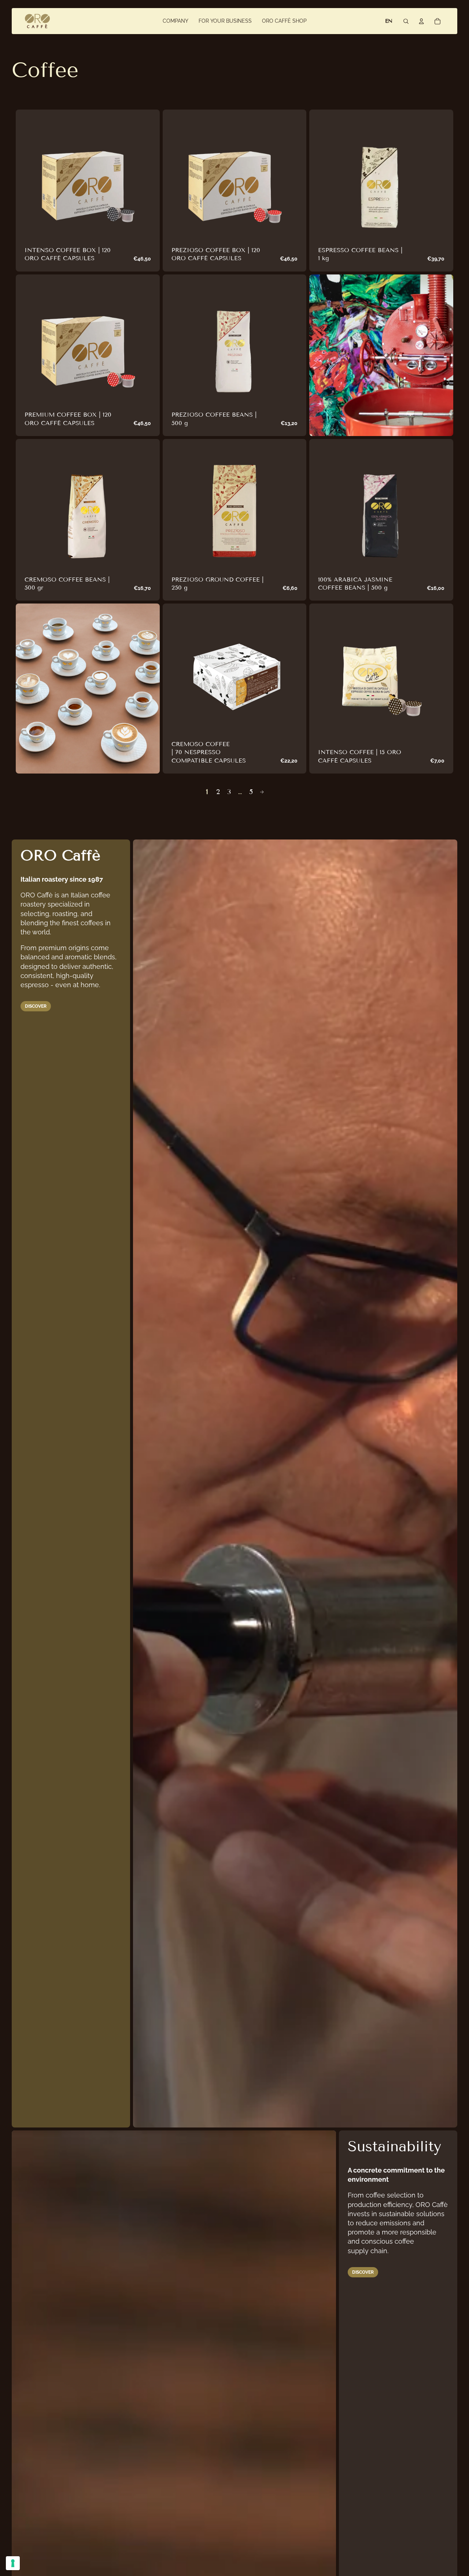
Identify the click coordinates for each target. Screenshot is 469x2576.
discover (36, 1006)
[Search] (406, 21)
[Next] (262, 792)
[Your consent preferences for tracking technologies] (13, 2563)
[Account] (421, 21)
